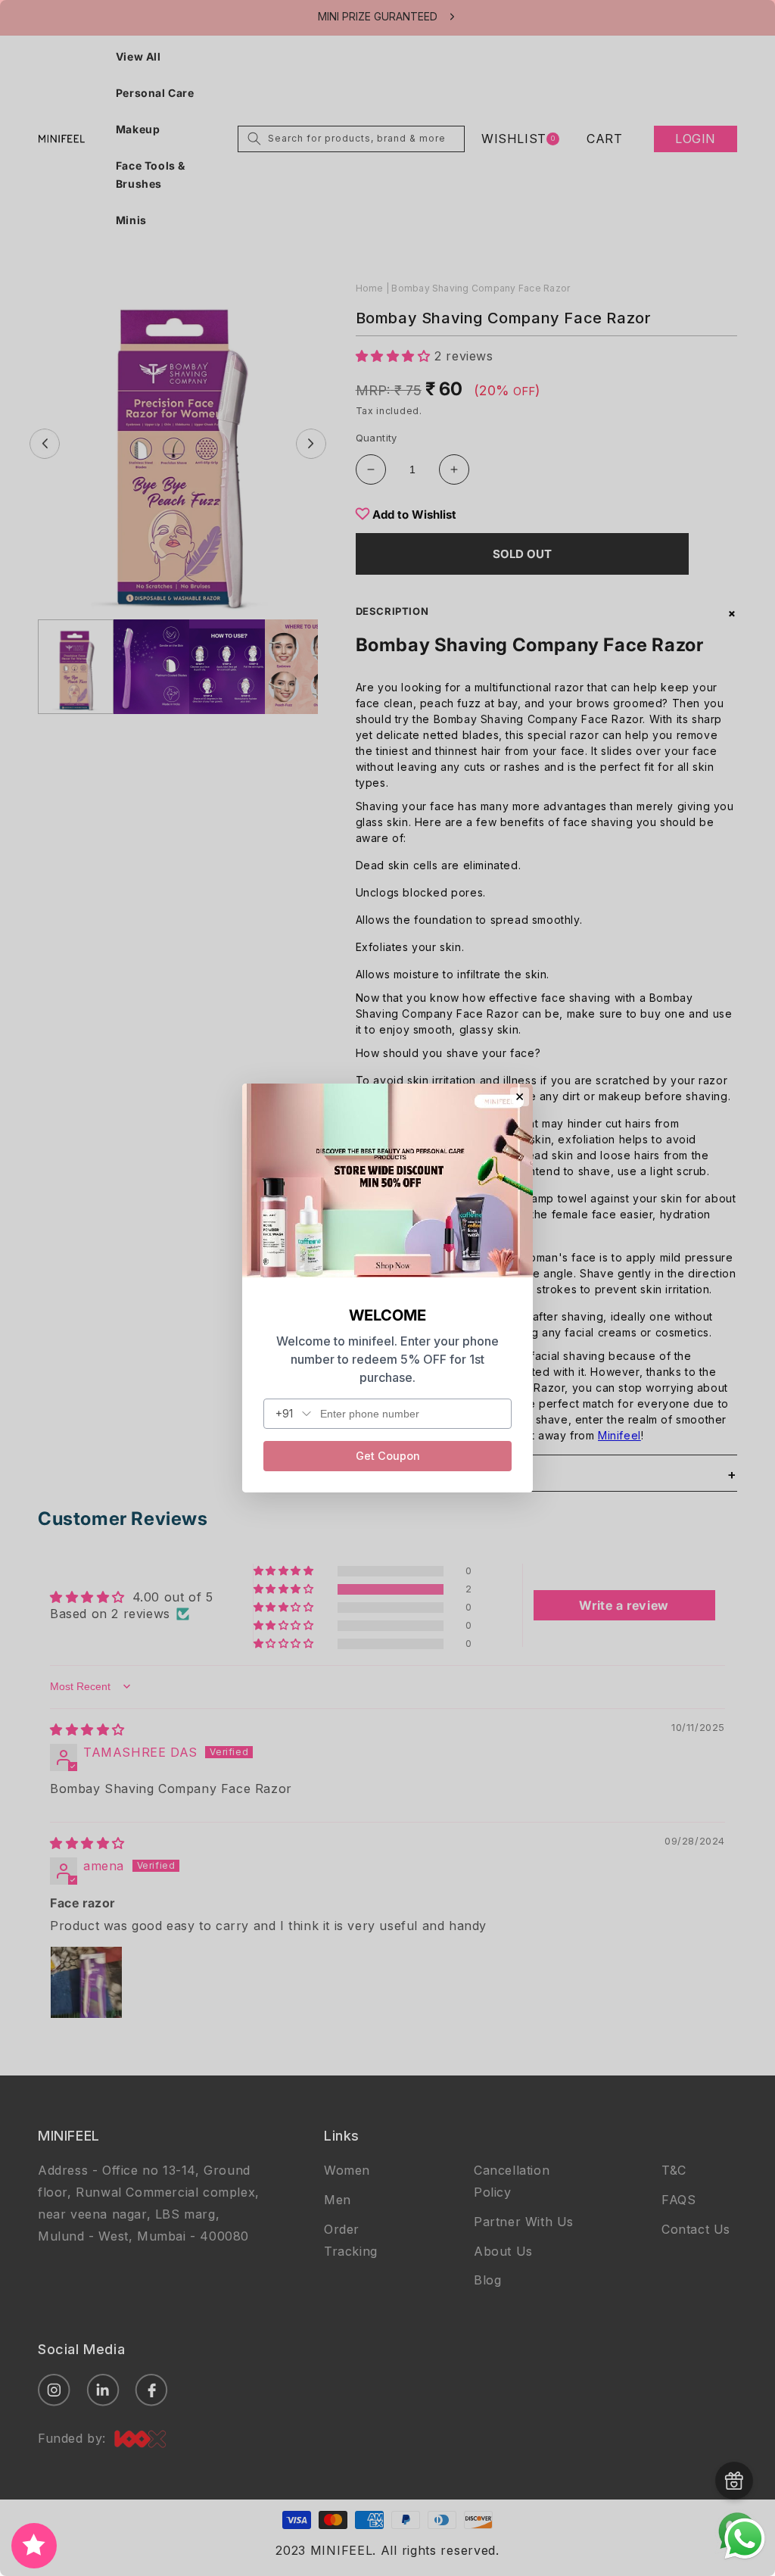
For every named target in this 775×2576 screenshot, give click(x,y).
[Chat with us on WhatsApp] (745, 2557)
